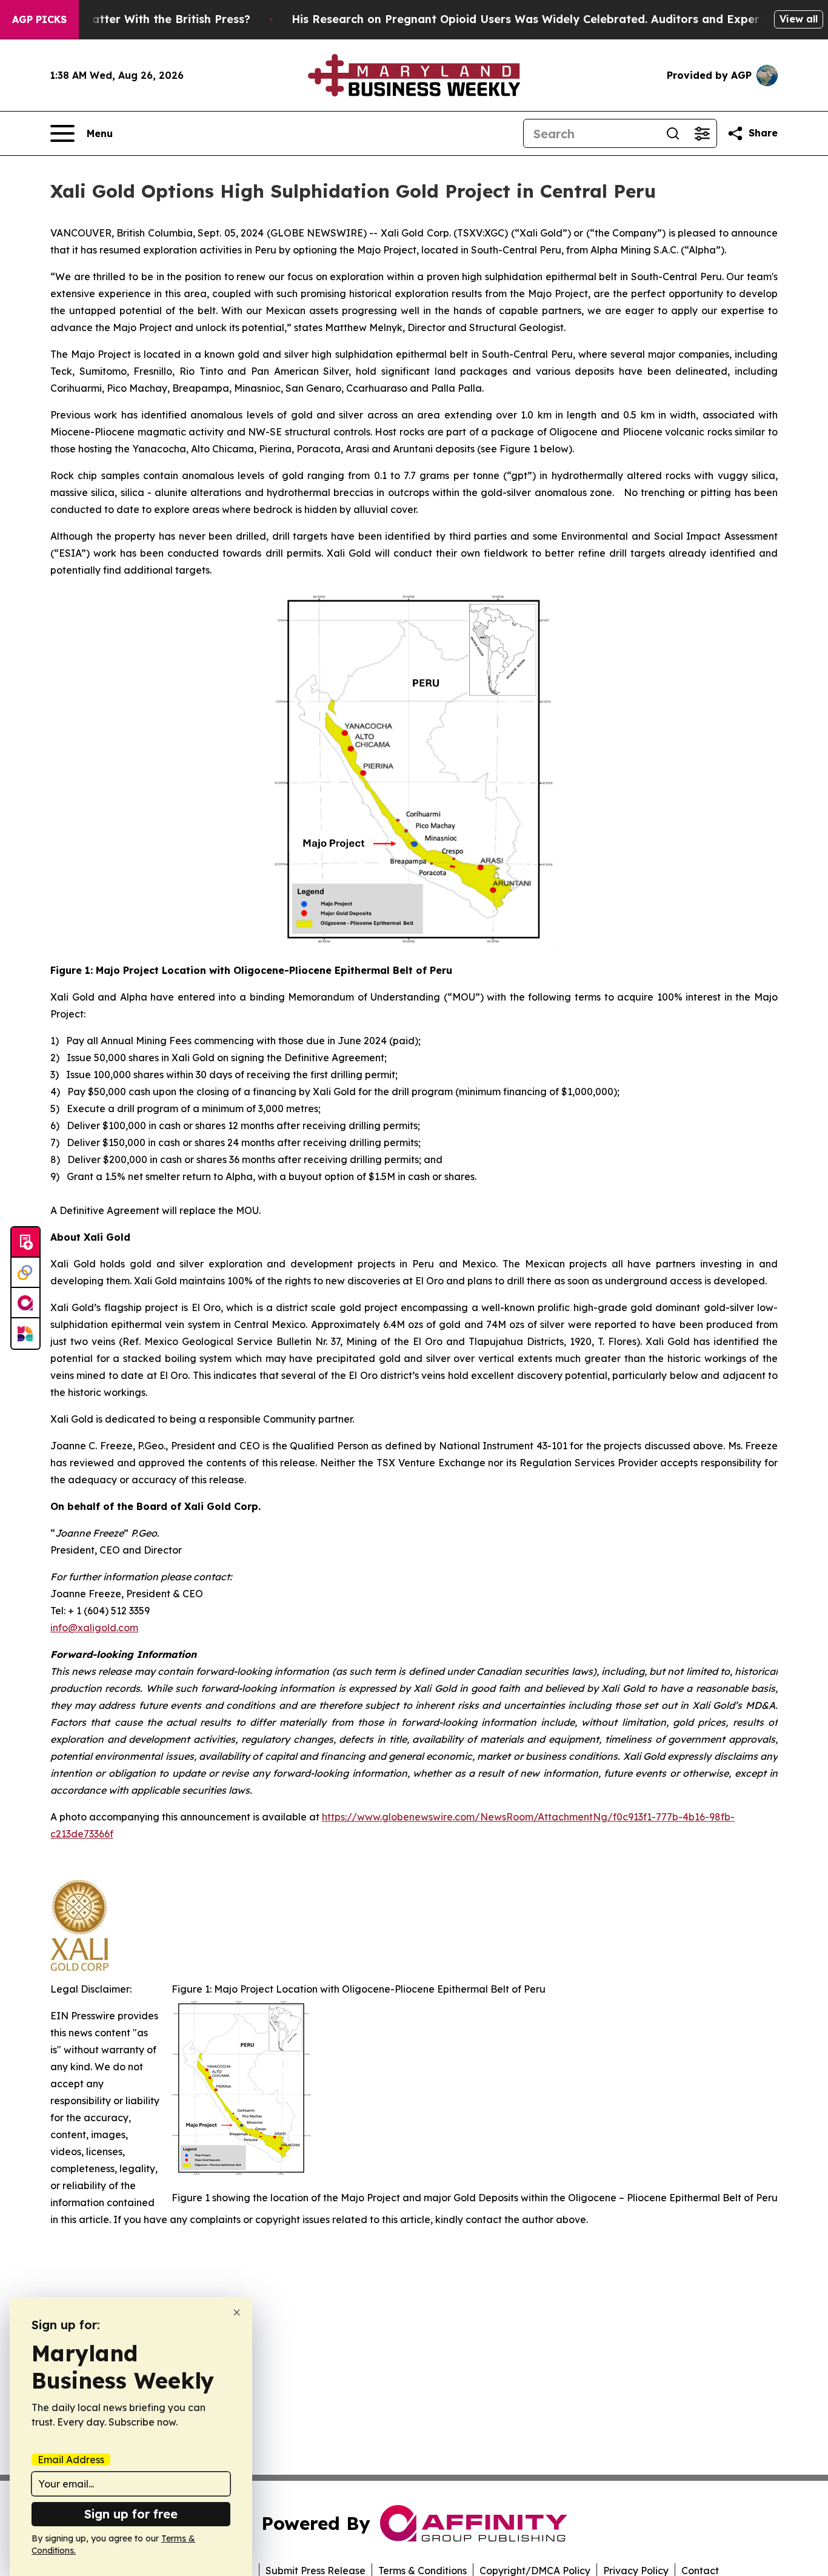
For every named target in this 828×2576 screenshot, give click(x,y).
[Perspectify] (25, 1273)
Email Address (71, 2460)
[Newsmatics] (25, 1333)
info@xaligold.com (94, 1628)
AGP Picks (39, 19)
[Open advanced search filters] (702, 133)
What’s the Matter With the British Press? (135, 19)
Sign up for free (131, 2514)
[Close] (237, 2313)
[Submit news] (25, 1243)
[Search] (673, 133)
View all (799, 19)
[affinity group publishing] (25, 1303)
